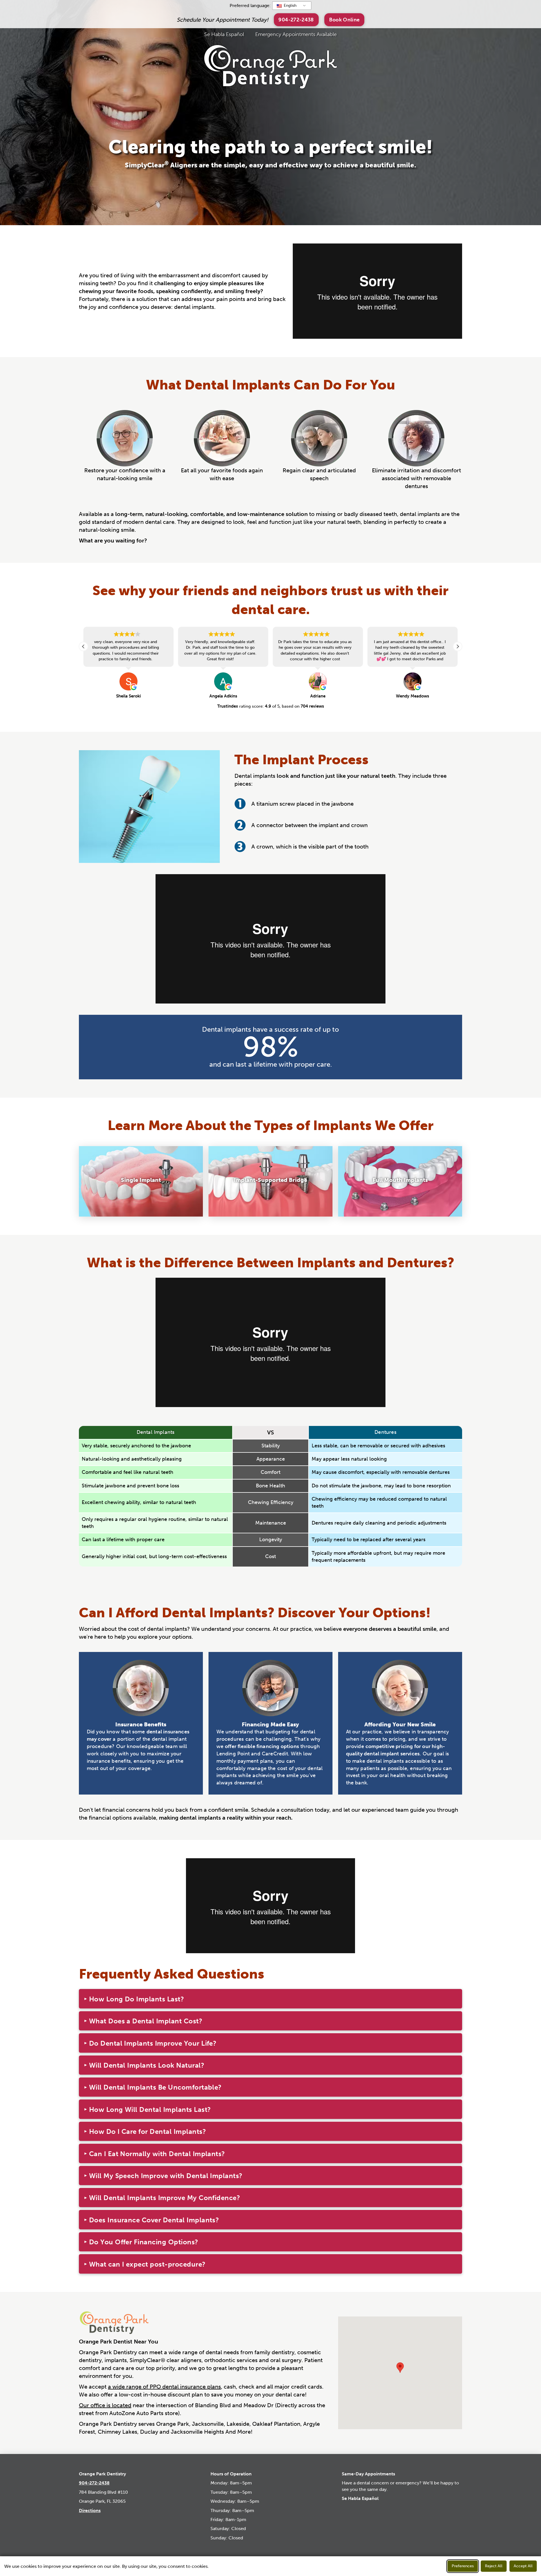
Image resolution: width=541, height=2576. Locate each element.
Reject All (494, 2566)
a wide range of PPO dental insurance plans (164, 2387)
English (290, 5)
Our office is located (105, 2405)
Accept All (523, 2566)
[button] (344, 20)
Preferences (463, 2566)
